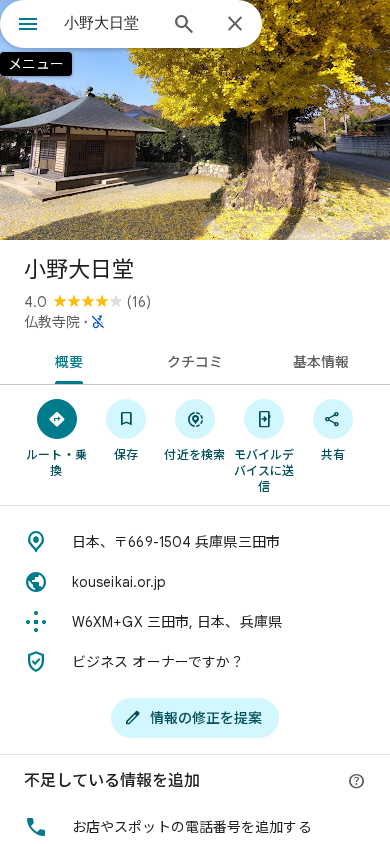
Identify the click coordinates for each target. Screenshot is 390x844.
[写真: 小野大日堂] (195, 120)
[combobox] (110, 23)
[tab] (65, 360)
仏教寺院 (52, 322)
